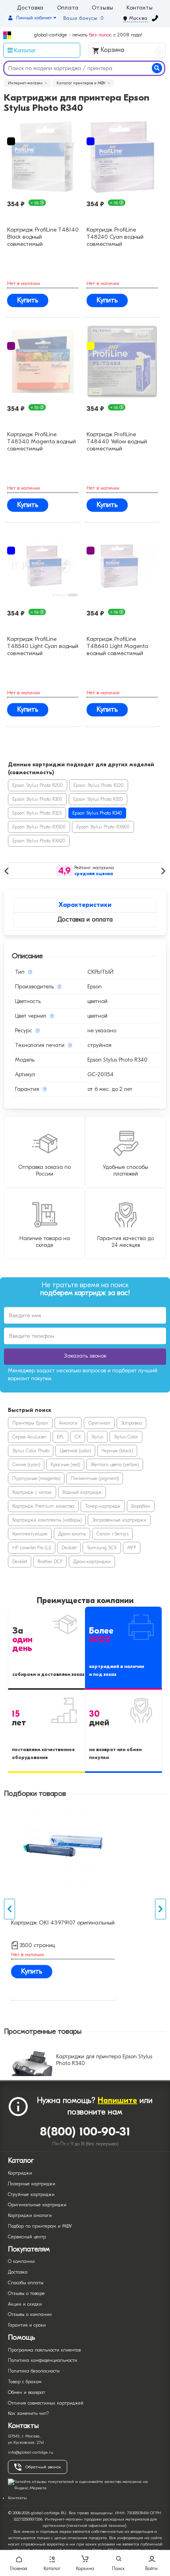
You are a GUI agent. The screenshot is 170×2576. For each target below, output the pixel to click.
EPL (60, 1437)
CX (78, 1437)
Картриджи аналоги (30, 2215)
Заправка (131, 1423)
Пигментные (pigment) (95, 1478)
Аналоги (68, 1423)
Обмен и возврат (26, 2392)
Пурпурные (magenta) (36, 1478)
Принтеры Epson (30, 1423)
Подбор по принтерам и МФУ (40, 2226)
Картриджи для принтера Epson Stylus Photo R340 (104, 2060)
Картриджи (20, 2173)
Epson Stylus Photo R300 (37, 799)
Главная (19, 2568)
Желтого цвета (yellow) (115, 1465)
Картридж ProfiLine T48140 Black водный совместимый (43, 236)
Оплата (68, 8)
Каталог (52, 2568)
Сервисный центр (27, 2237)
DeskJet (69, 1548)
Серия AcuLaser (29, 1437)
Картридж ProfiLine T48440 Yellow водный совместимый (117, 441)
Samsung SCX (102, 1548)
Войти (151, 2568)
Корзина (130, 50)
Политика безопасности (34, 2371)
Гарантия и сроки (27, 2325)
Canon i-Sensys (112, 1534)
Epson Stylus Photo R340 (97, 813)
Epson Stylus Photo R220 (99, 785)
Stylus (97, 1437)
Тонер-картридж (103, 1506)
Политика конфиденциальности (42, 2360)
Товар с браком (25, 2382)
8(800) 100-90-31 (85, 2132)
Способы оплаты (26, 2283)
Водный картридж (82, 1492)
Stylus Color (126, 1437)
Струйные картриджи (31, 2194)
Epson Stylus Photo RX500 (39, 827)
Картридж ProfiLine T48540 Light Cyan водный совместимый (43, 645)
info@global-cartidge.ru (31, 2452)
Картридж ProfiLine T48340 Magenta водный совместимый (42, 441)
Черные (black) (117, 1451)
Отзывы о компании (30, 2314)
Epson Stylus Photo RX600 (103, 827)
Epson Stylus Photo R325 (37, 813)
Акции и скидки (25, 2304)
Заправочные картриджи (119, 1520)
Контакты (140, 8)
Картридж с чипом (32, 1492)
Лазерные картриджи (32, 2184)
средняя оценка (94, 874)
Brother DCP (50, 1562)
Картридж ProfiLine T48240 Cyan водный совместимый (115, 236)
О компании (21, 2261)
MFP (132, 1548)
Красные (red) (65, 1465)
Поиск (118, 2568)
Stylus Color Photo (31, 1451)
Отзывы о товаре (26, 2293)
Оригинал (99, 1423)
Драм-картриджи (92, 1562)
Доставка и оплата (85, 919)
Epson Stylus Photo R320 (98, 799)
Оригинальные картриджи (37, 2205)
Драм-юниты (72, 1534)
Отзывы (102, 8)
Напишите (117, 2100)
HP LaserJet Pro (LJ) (32, 1548)
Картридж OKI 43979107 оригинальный (63, 1923)
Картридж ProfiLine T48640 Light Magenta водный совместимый (117, 645)
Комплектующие (30, 1534)
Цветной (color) (75, 1451)
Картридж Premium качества (43, 1506)
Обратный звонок (43, 2467)
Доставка (30, 8)
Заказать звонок (85, 1356)
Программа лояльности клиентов (44, 2350)
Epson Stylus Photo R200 (38, 785)
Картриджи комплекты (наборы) (47, 1520)
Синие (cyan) (26, 1465)
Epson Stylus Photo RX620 (39, 841)
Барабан (141, 1506)
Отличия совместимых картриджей (46, 2403)
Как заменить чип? (28, 2413)
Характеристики (85, 905)
